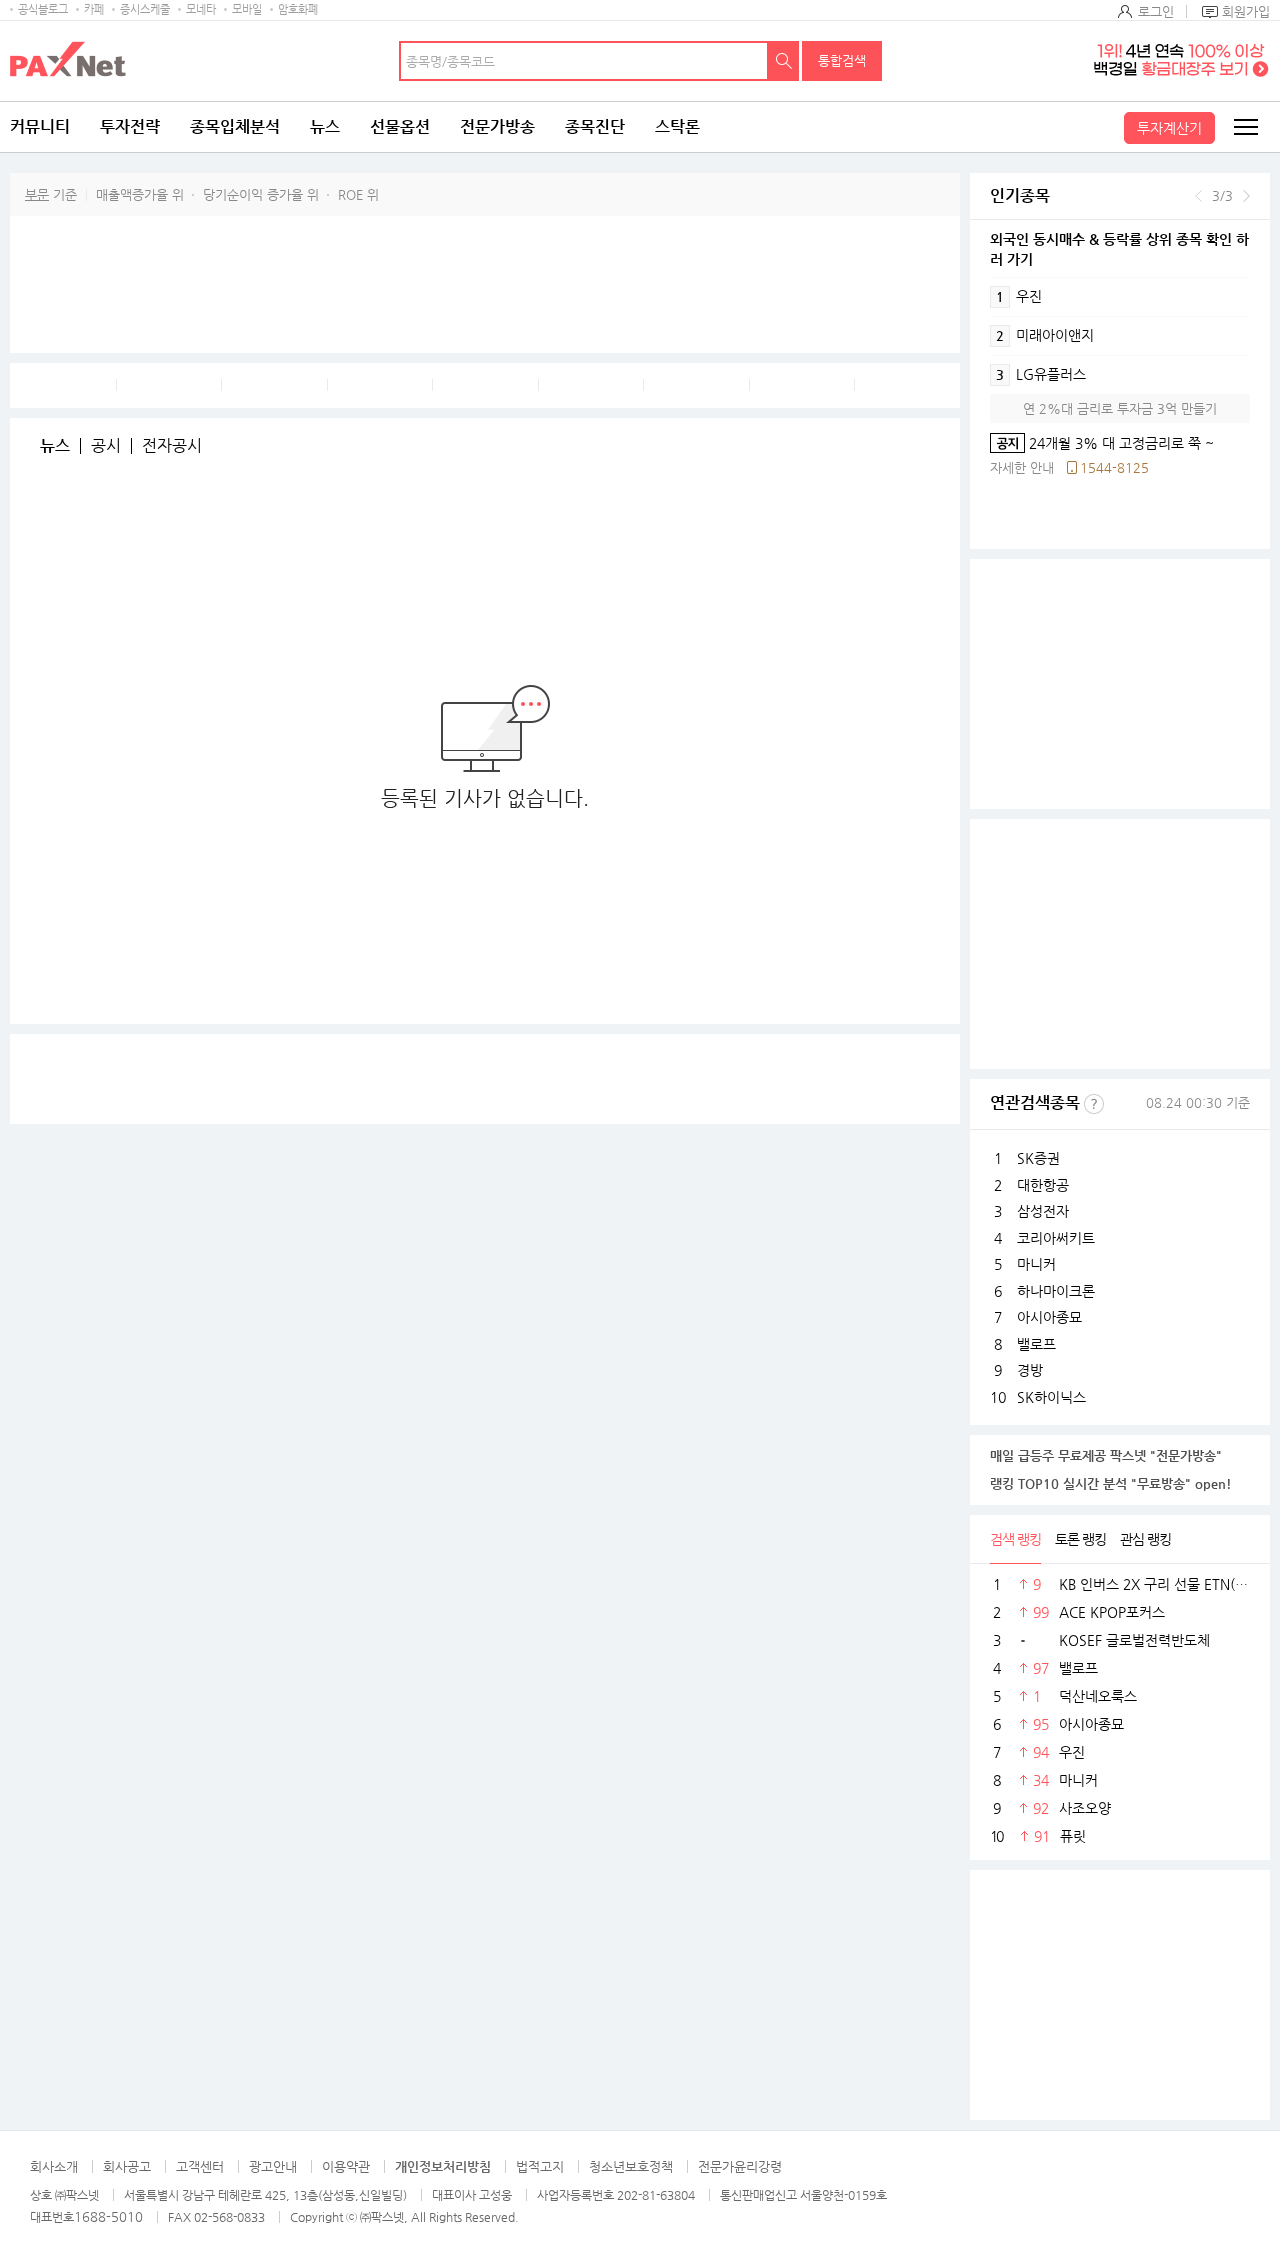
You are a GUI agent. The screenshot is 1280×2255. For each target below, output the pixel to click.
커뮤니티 (40, 126)
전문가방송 (497, 126)
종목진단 (595, 126)
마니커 (1036, 1264)
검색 (784, 61)
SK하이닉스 (1051, 1397)
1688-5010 (108, 2216)
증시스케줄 (145, 9)
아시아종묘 (1049, 1317)
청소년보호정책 (631, 2166)
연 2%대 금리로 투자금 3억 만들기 (1120, 408)
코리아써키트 (1056, 1238)
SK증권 (1038, 1158)
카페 (94, 9)
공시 (106, 446)
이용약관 (346, 2166)
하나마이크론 (1056, 1291)
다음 (1246, 196)
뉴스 (325, 126)
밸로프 (1036, 1344)
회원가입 (1246, 11)
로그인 (1156, 11)
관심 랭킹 (1145, 1539)
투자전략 (130, 126)
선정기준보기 (1094, 1104)
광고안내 (273, 2166)
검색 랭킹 (1015, 1539)
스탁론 (677, 126)
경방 (1030, 1370)
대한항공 (1043, 1185)
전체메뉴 (1245, 127)
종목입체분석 (235, 126)
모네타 (201, 9)
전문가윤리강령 (740, 2166)
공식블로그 (43, 9)
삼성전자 (1043, 1211)
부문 (37, 194)
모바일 (247, 9)
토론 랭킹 (1080, 1539)
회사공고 (127, 2166)
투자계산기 (1169, 128)
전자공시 (172, 446)
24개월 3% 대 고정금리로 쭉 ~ (1102, 443)
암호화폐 (298, 9)
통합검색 (842, 60)
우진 (1019, 296)
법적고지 (540, 2166)
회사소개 (54, 2166)
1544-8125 (1114, 467)
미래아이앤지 (1045, 335)
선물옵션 (400, 126)
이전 (1198, 196)
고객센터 (200, 2166)
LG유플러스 (1041, 374)
